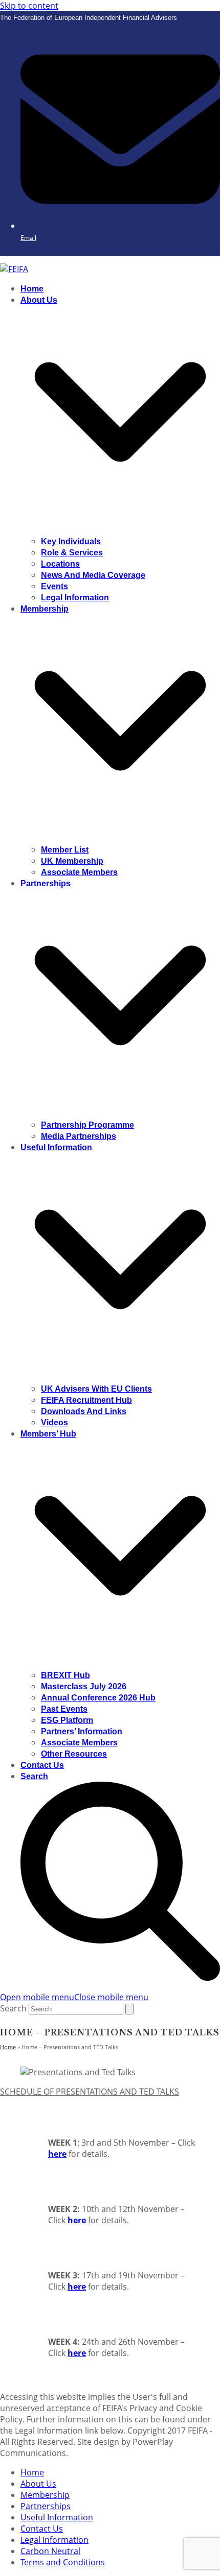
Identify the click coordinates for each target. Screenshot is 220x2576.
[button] (74, 1997)
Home (32, 2472)
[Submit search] (129, 2009)
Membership (45, 2495)
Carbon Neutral (50, 2551)
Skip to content (29, 6)
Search (13, 2008)
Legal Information (54, 2540)
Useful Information (57, 2517)
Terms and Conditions (63, 2562)
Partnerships (46, 2506)
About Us (38, 2484)
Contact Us (42, 2529)
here (57, 2154)
